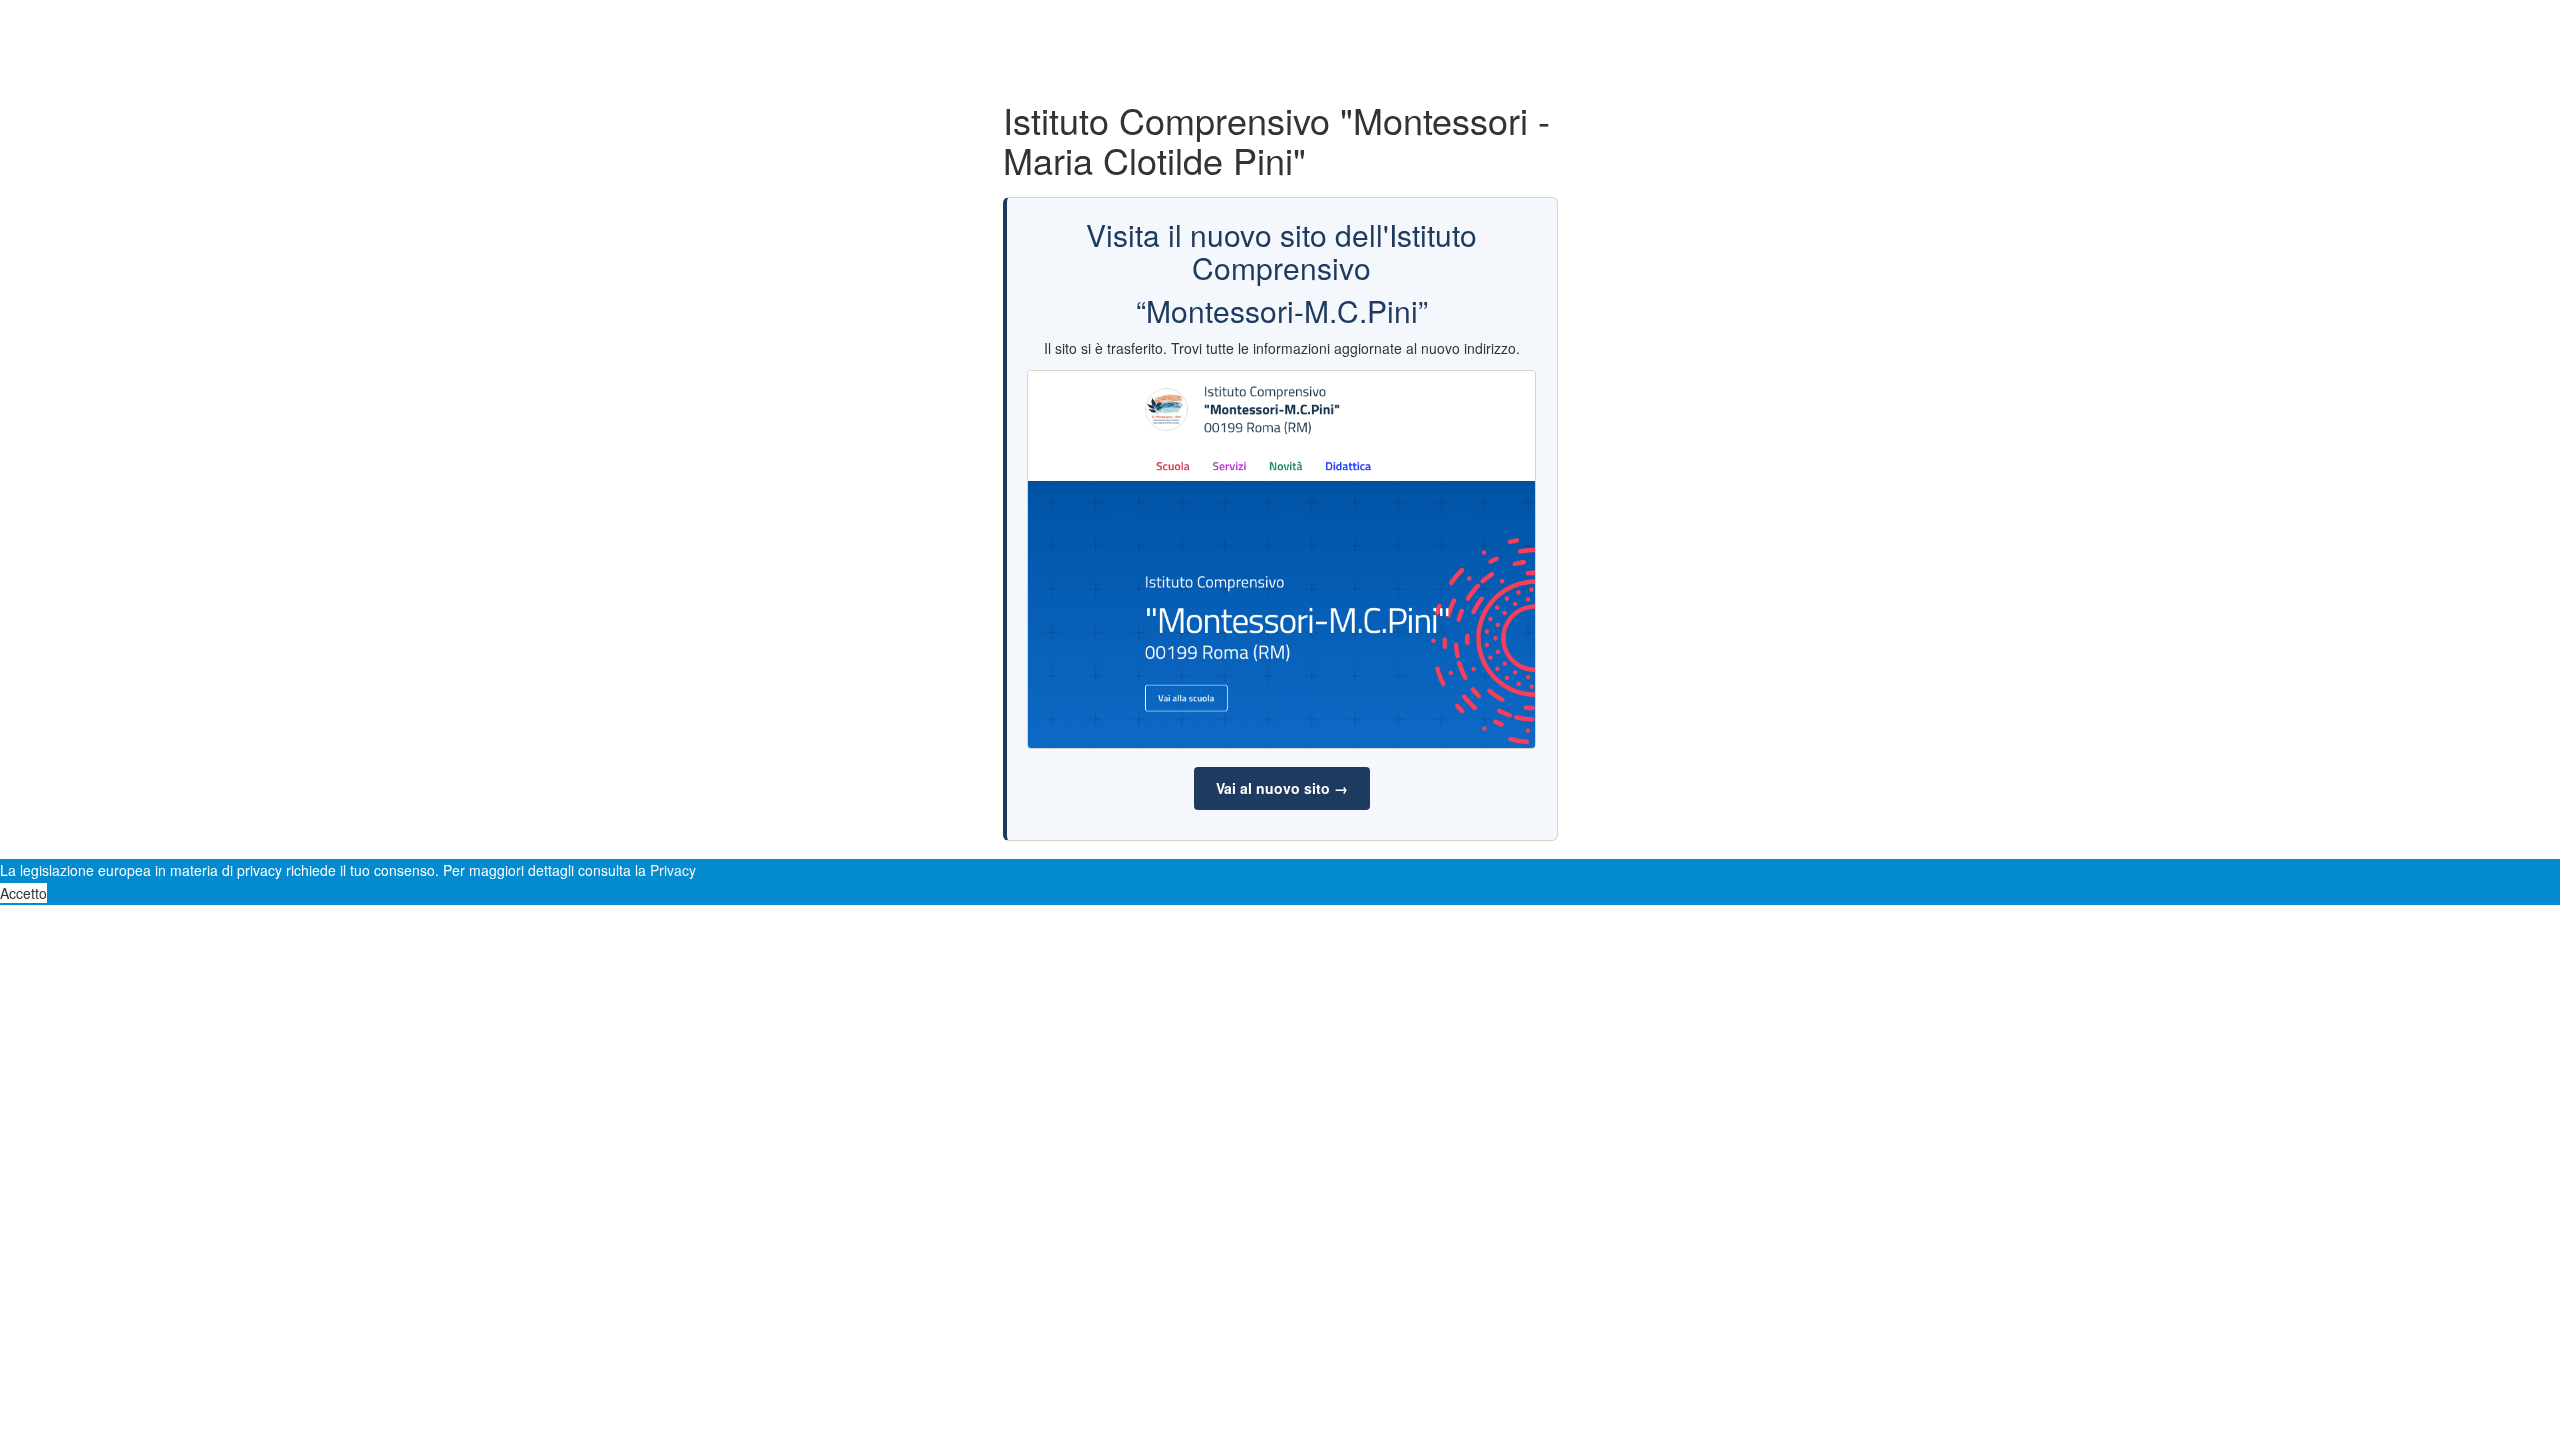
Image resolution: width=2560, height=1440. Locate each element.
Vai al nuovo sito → (1282, 788)
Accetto (23, 893)
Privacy (673, 870)
